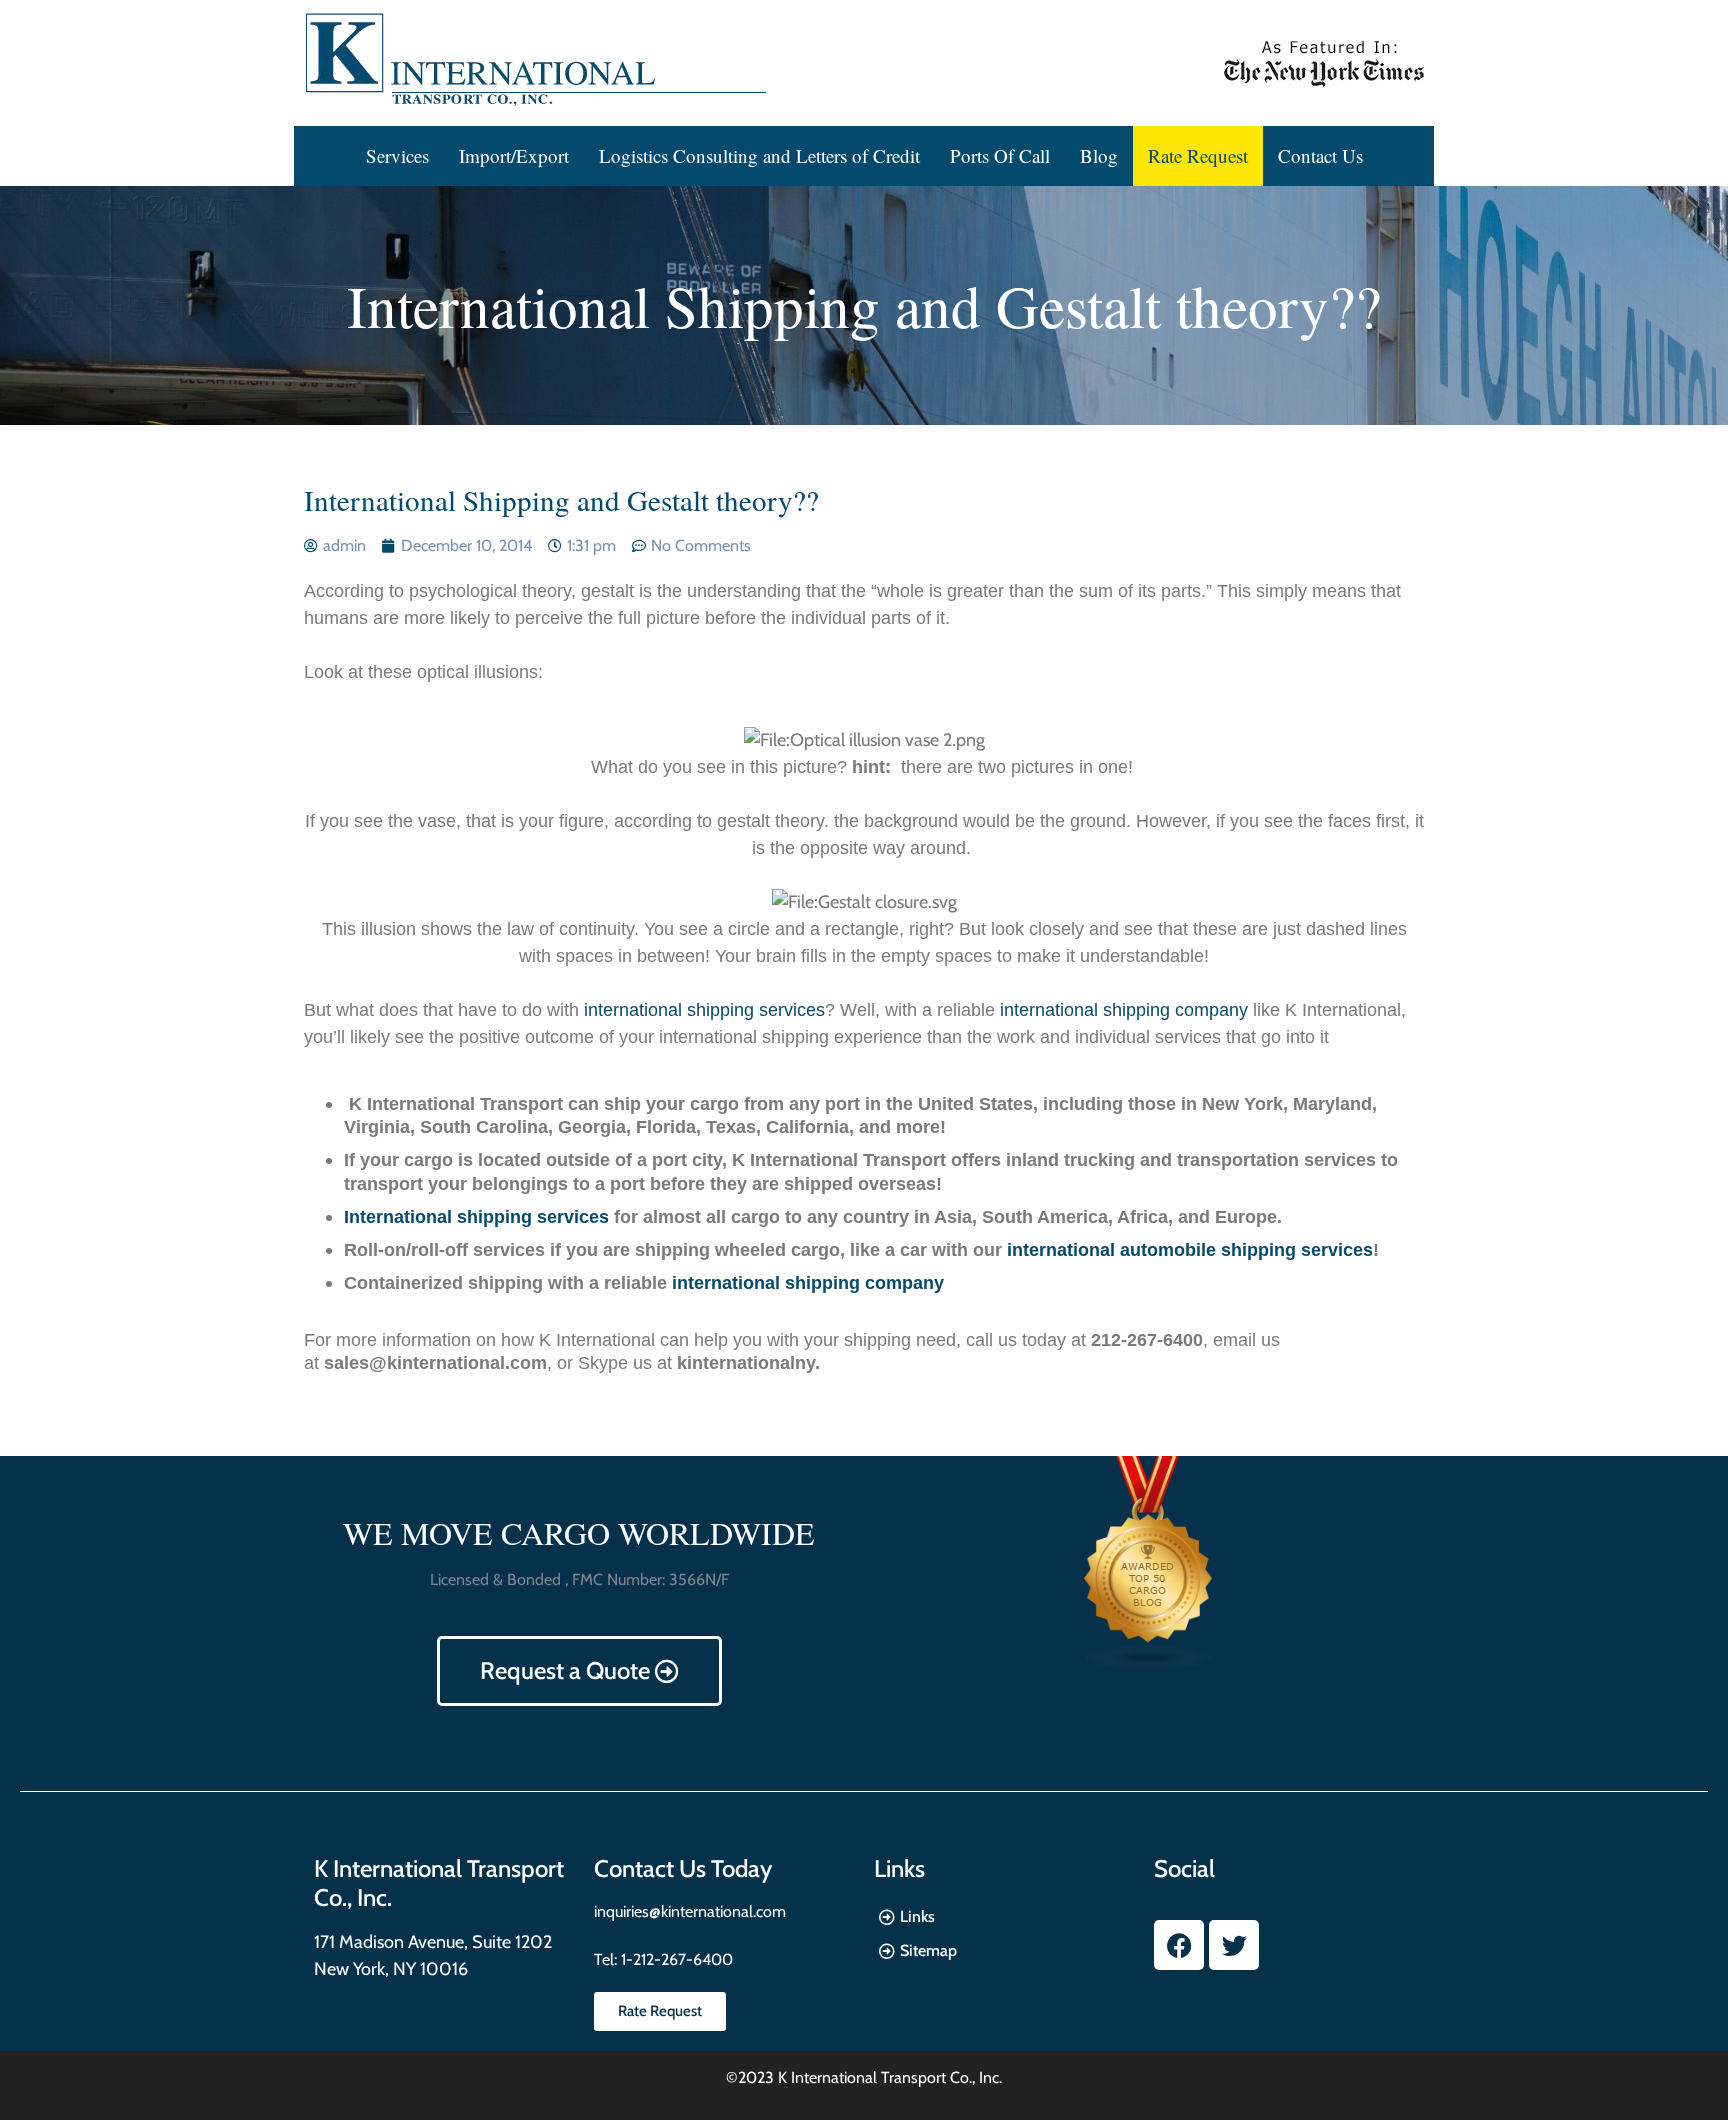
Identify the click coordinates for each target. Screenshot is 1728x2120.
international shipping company (1124, 1010)
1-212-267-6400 (675, 1959)
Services (397, 155)
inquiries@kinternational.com (690, 1911)
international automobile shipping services (1190, 1250)
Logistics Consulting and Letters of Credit (759, 155)
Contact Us (1320, 155)
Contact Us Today (683, 1868)
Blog (1099, 155)
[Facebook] (1179, 1945)
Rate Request (1198, 155)
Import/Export (514, 155)
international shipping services (704, 1010)
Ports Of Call (1000, 155)
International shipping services (476, 1217)
